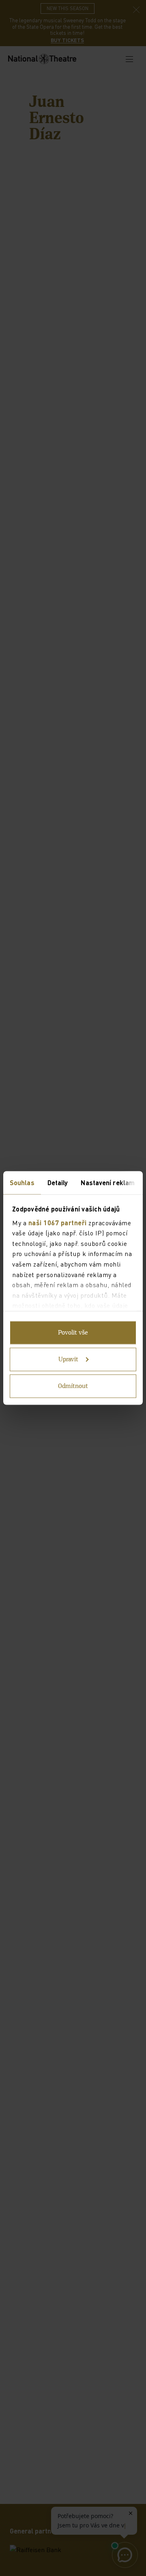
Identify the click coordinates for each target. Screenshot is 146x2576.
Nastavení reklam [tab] (108, 1183)
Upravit (68, 1360)
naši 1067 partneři (58, 1222)
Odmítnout (73, 1386)
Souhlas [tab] (22, 1183)
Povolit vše (73, 1333)
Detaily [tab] (58, 1183)
